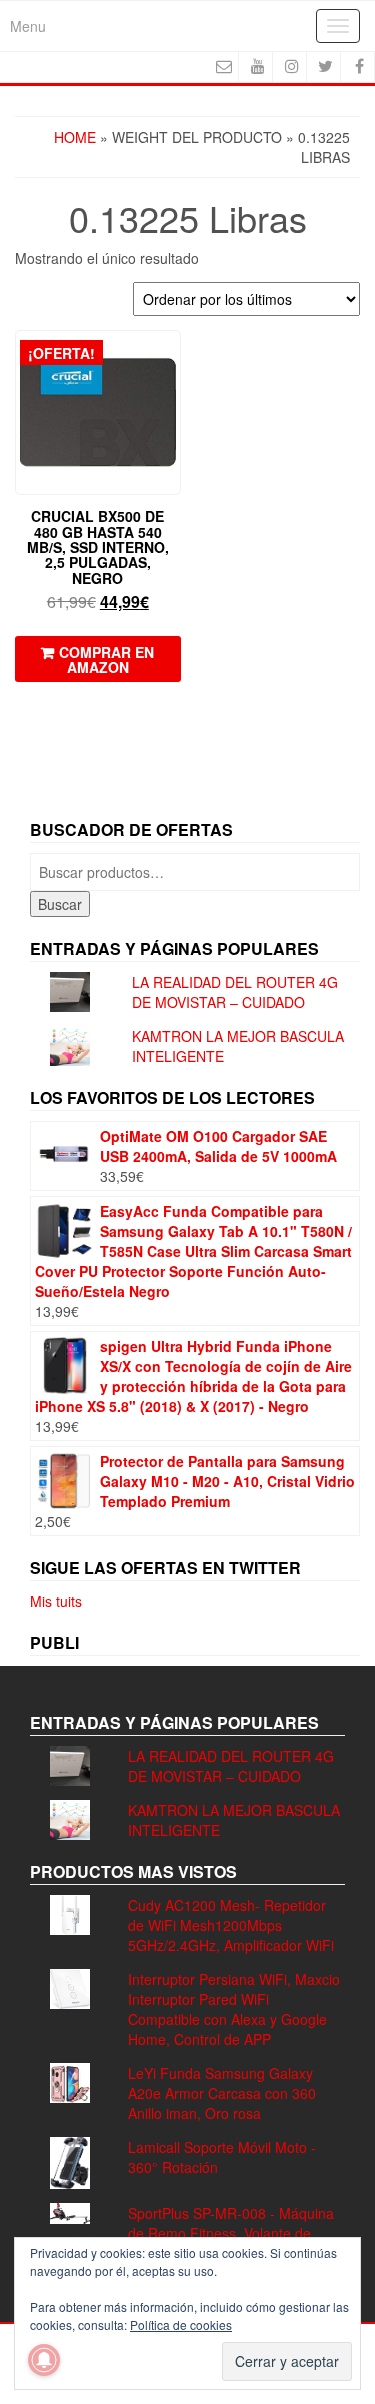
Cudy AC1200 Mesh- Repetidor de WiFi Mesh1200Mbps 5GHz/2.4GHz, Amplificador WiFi (231, 1925)
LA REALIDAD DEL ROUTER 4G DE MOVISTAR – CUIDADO (235, 992)
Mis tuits (56, 1601)
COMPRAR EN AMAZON (106, 659)
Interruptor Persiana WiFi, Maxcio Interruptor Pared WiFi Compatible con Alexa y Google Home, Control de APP (234, 2009)
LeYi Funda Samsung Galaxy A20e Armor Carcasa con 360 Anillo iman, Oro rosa (222, 2093)
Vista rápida (171, 359)
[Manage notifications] (44, 2360)
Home (75, 137)
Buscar (60, 904)
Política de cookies (181, 2324)
